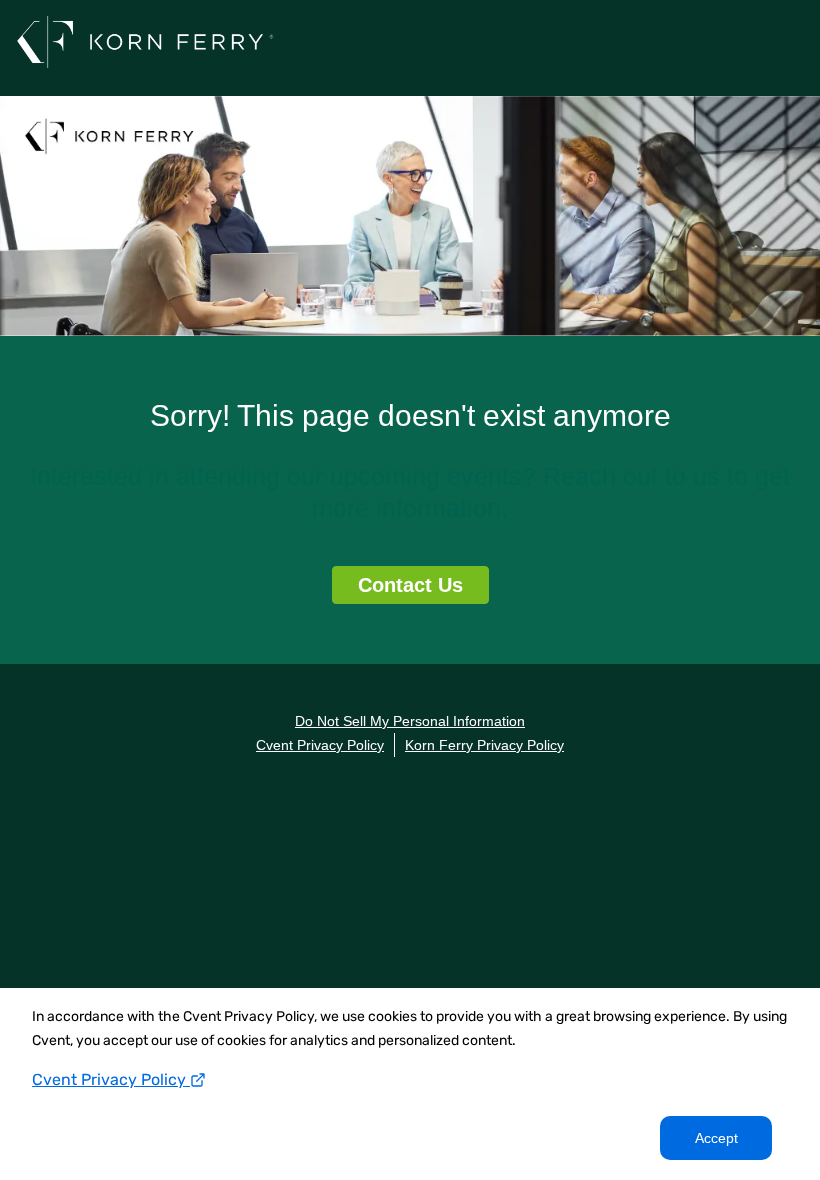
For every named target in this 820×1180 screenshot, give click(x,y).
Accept (716, 1138)
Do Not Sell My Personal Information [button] (410, 721)
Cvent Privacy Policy (111, 1079)
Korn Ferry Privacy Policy (484, 745)
